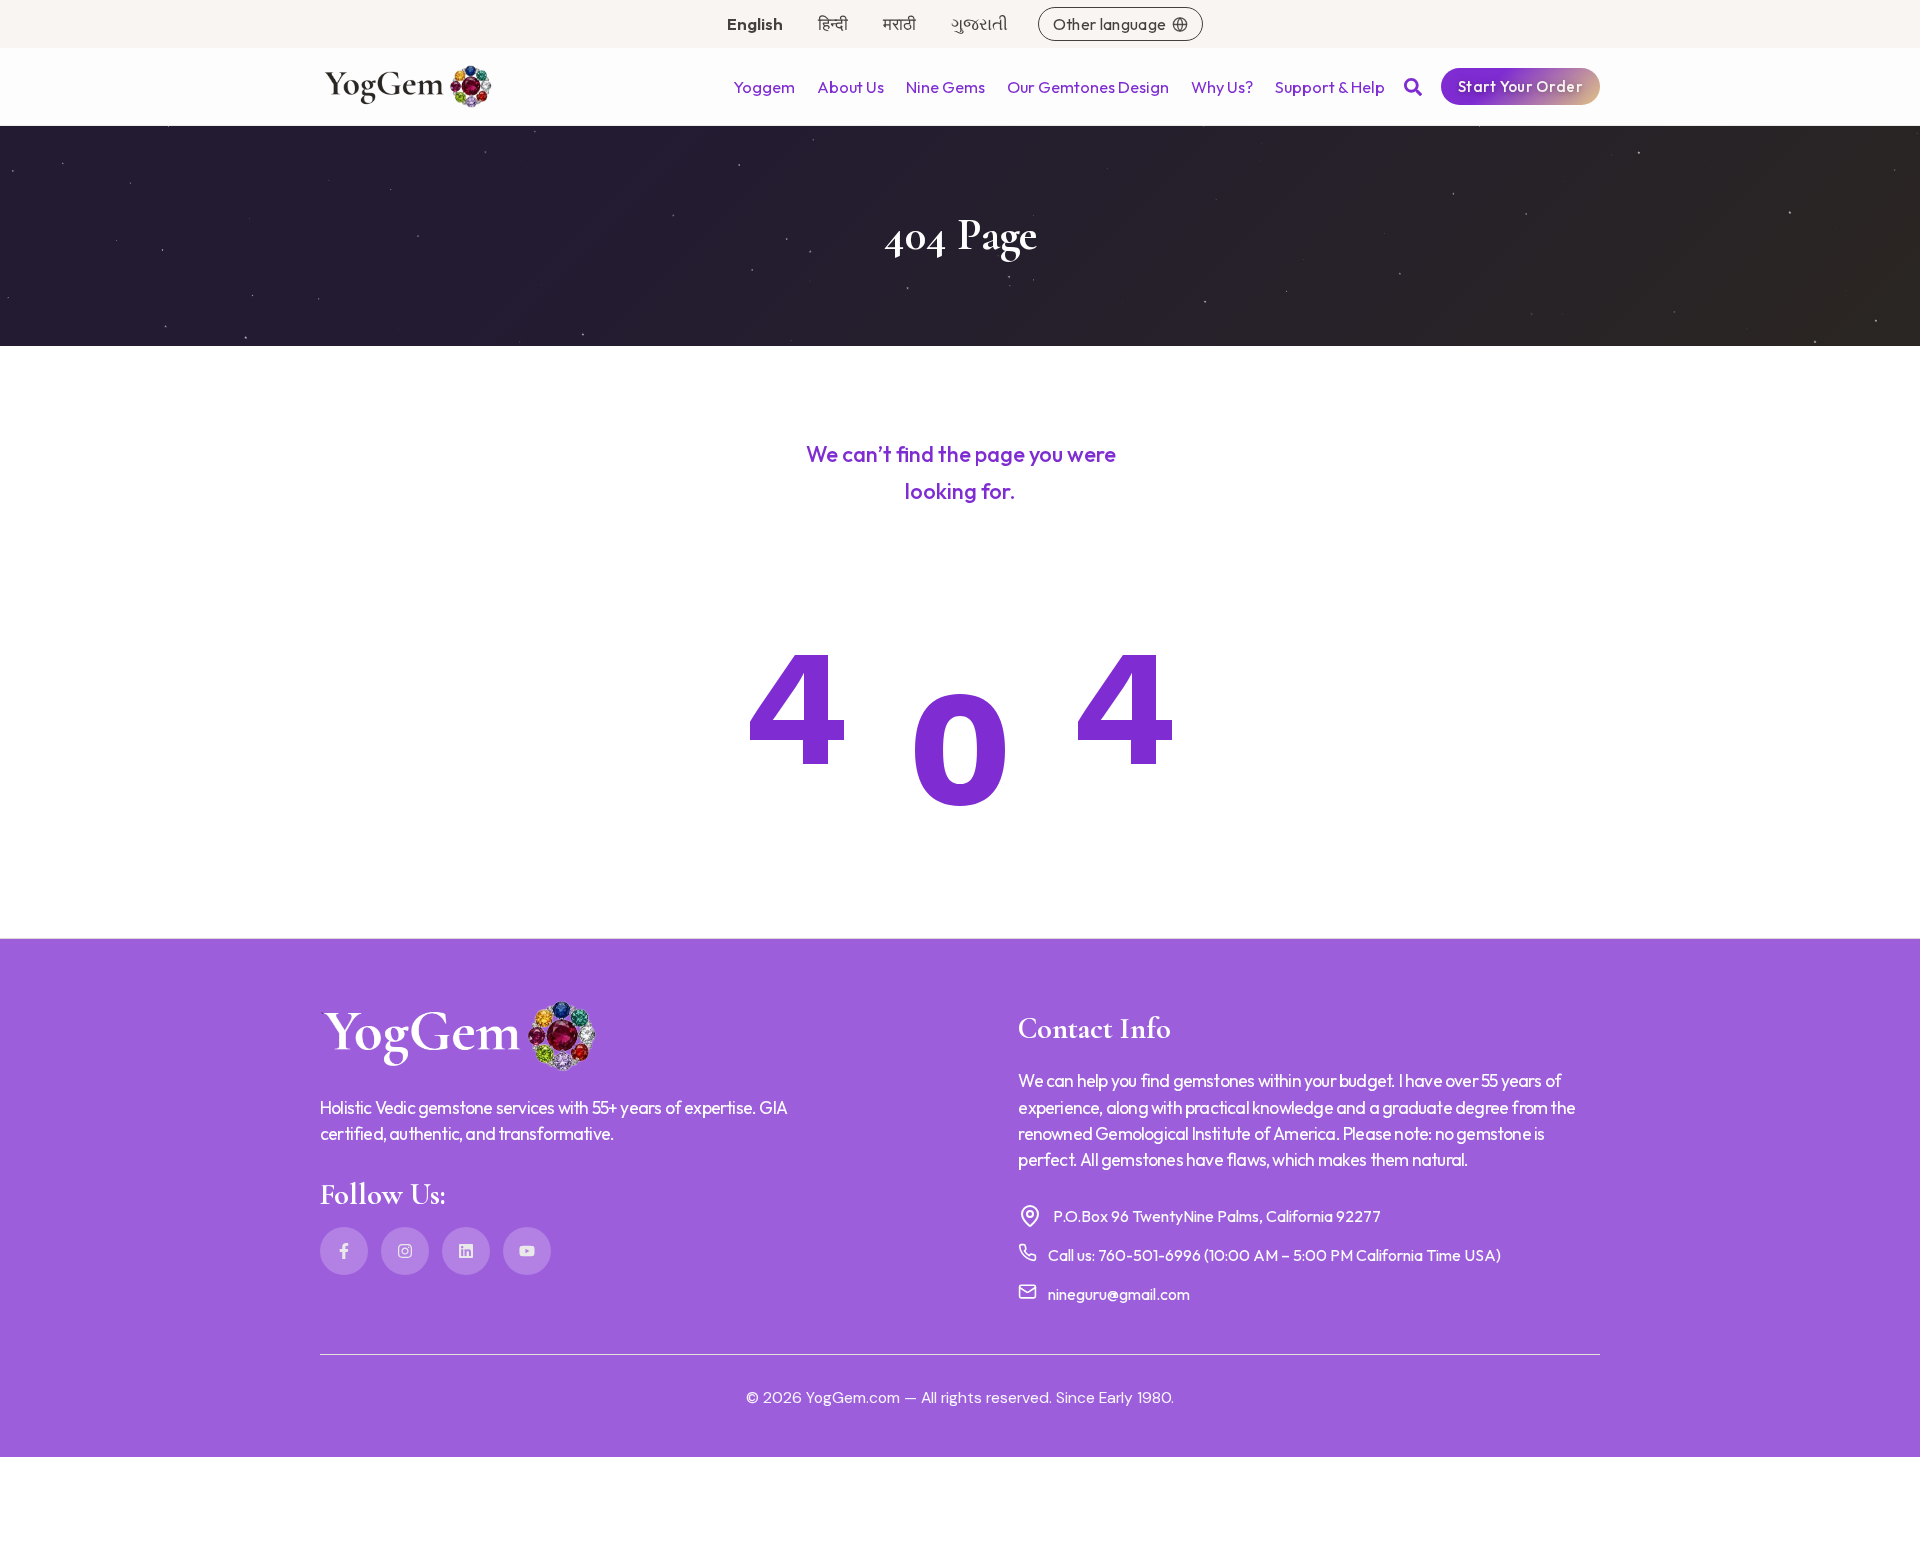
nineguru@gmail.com (1119, 1294)
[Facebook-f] (344, 1251)
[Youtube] (527, 1251)
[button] (1413, 87)
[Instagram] (405, 1251)
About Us (850, 87)
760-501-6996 (1149, 1255)
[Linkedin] (466, 1251)
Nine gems (945, 87)
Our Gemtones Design (1088, 87)
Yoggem (764, 87)
